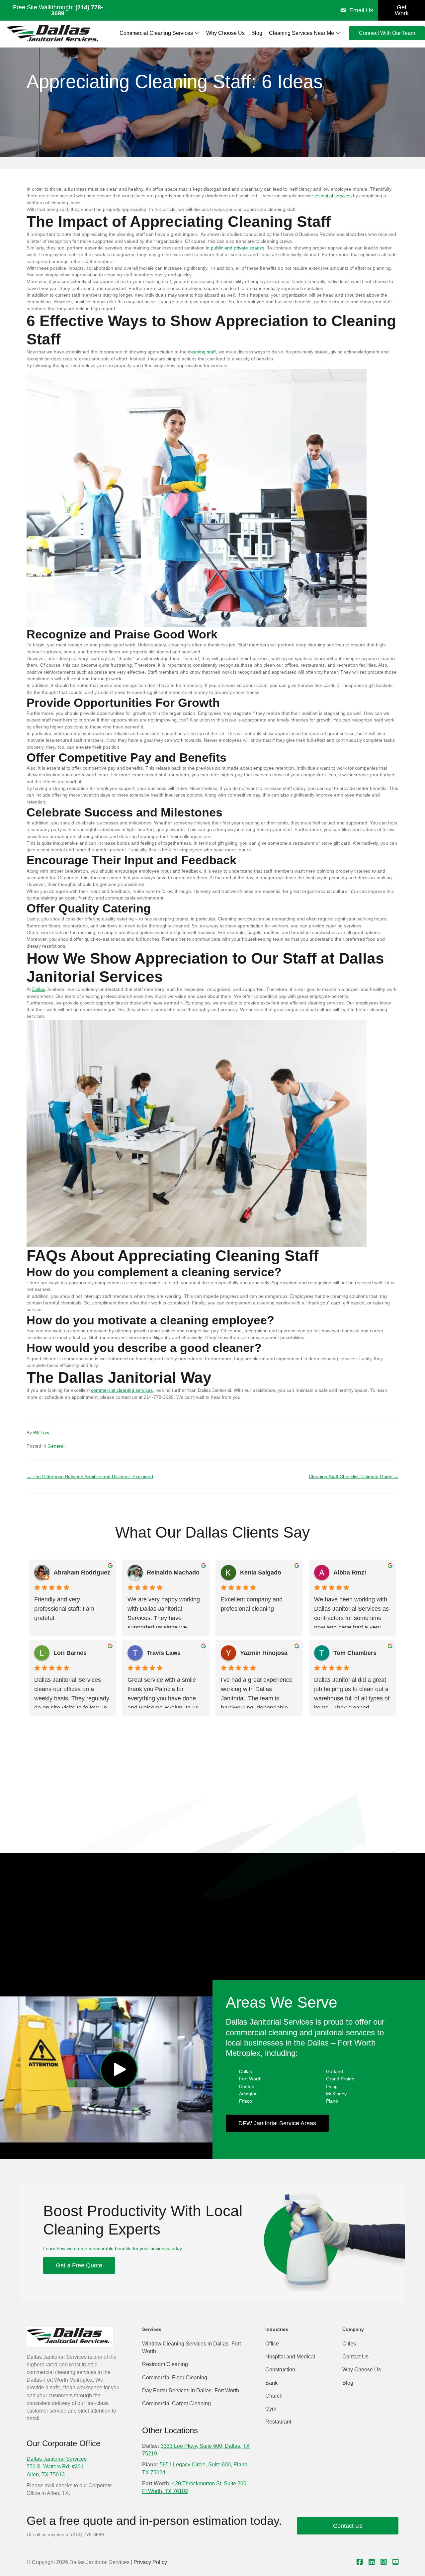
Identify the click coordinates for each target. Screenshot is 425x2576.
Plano (332, 2101)
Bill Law (41, 1433)
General (56, 1446)
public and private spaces (238, 248)
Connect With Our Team (387, 33)
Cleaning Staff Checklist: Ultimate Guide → (354, 1477)
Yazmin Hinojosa (264, 1653)
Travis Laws (164, 1653)
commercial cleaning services (122, 1390)
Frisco (246, 2101)
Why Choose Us (225, 33)
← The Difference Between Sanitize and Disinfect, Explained (90, 1477)
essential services (333, 196)
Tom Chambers (355, 1653)
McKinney (336, 2094)
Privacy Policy (150, 2562)
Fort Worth (250, 2079)
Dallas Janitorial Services (57, 2459)
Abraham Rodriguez (82, 1573)
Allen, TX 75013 (46, 2475)
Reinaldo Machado (173, 1573)
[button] (119, 2070)
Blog (257, 33)
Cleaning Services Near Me (302, 33)
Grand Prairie (340, 2079)
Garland (335, 2071)
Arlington (248, 2094)
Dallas (39, 989)
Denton (247, 2086)
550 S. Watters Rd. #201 (55, 2467)
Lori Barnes (70, 1653)
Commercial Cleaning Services (157, 33)
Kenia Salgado (261, 1573)
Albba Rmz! (350, 1573)
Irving (332, 2086)
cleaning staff (202, 352)
